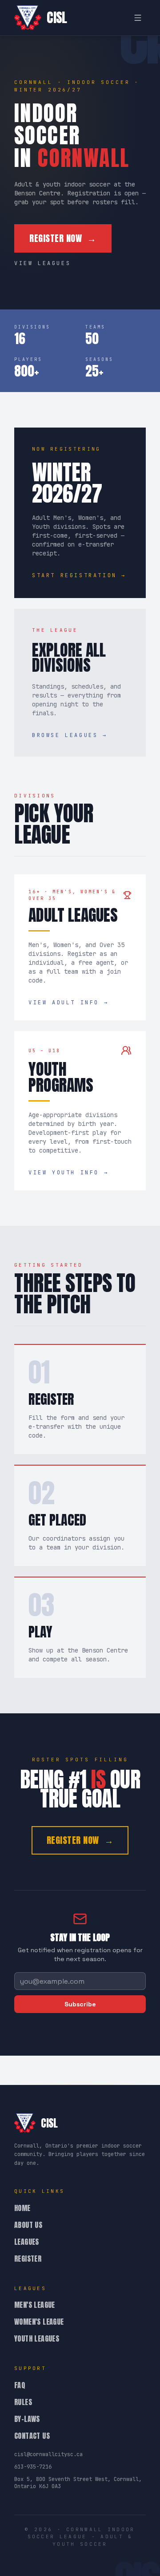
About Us (28, 2225)
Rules (23, 2402)
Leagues (27, 2242)
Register (28, 2259)
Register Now (63, 238)
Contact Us (32, 2436)
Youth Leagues (37, 2338)
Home (22, 2208)
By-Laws (27, 2419)
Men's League (35, 2305)
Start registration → (79, 575)
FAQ (20, 2385)
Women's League (39, 2322)
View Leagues (42, 263)
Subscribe (80, 2004)
